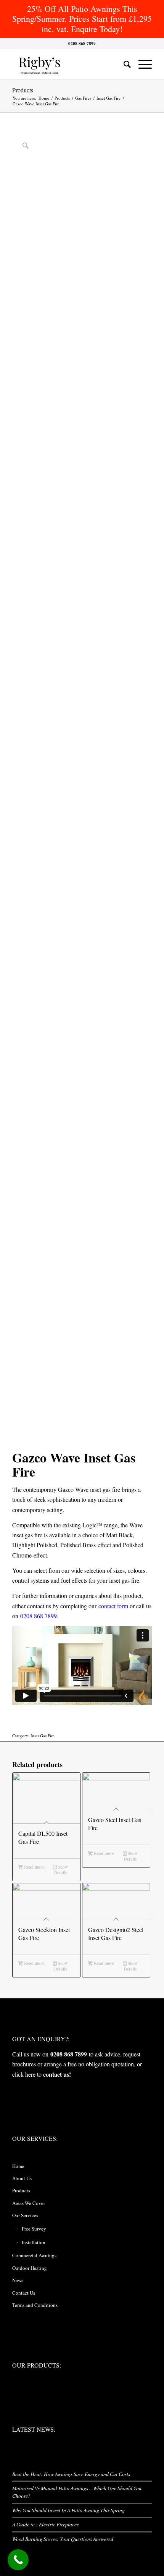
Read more (34, 1867)
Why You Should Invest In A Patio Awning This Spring (68, 2510)
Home (18, 2166)
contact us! (57, 2074)
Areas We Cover (29, 2203)
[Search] (123, 64)
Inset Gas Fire (43, 1736)
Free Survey (34, 2229)
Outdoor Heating (30, 2268)
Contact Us (24, 2293)
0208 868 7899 (39, 1616)
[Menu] (141, 64)
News (18, 2280)
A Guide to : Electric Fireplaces (45, 2524)
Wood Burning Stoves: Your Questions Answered (63, 2539)
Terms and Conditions (35, 2305)
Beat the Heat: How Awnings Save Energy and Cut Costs (71, 2474)
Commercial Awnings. (35, 2255)
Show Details (61, 1870)
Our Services (25, 2215)
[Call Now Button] (18, 2560)
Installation (34, 2242)
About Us (22, 2178)
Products (23, 90)
